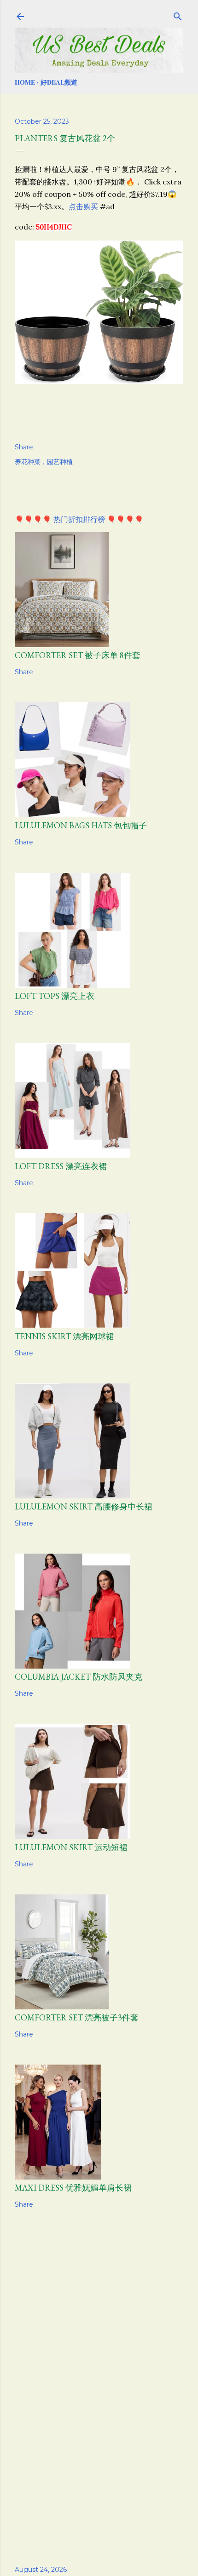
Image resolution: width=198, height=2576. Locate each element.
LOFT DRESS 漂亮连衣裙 (61, 1166)
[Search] (178, 15)
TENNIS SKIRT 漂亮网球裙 (64, 1336)
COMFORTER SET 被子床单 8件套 (78, 655)
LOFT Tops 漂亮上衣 (55, 996)
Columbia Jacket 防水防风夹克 (79, 1677)
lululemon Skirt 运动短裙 (71, 1847)
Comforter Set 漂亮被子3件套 (77, 2017)
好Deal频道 (59, 82)
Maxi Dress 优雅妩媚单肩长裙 (73, 2188)
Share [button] (24, 447)
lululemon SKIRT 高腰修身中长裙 (84, 1506)
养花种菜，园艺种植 (44, 462)
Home (25, 82)
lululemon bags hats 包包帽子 (81, 825)
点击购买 (83, 207)
